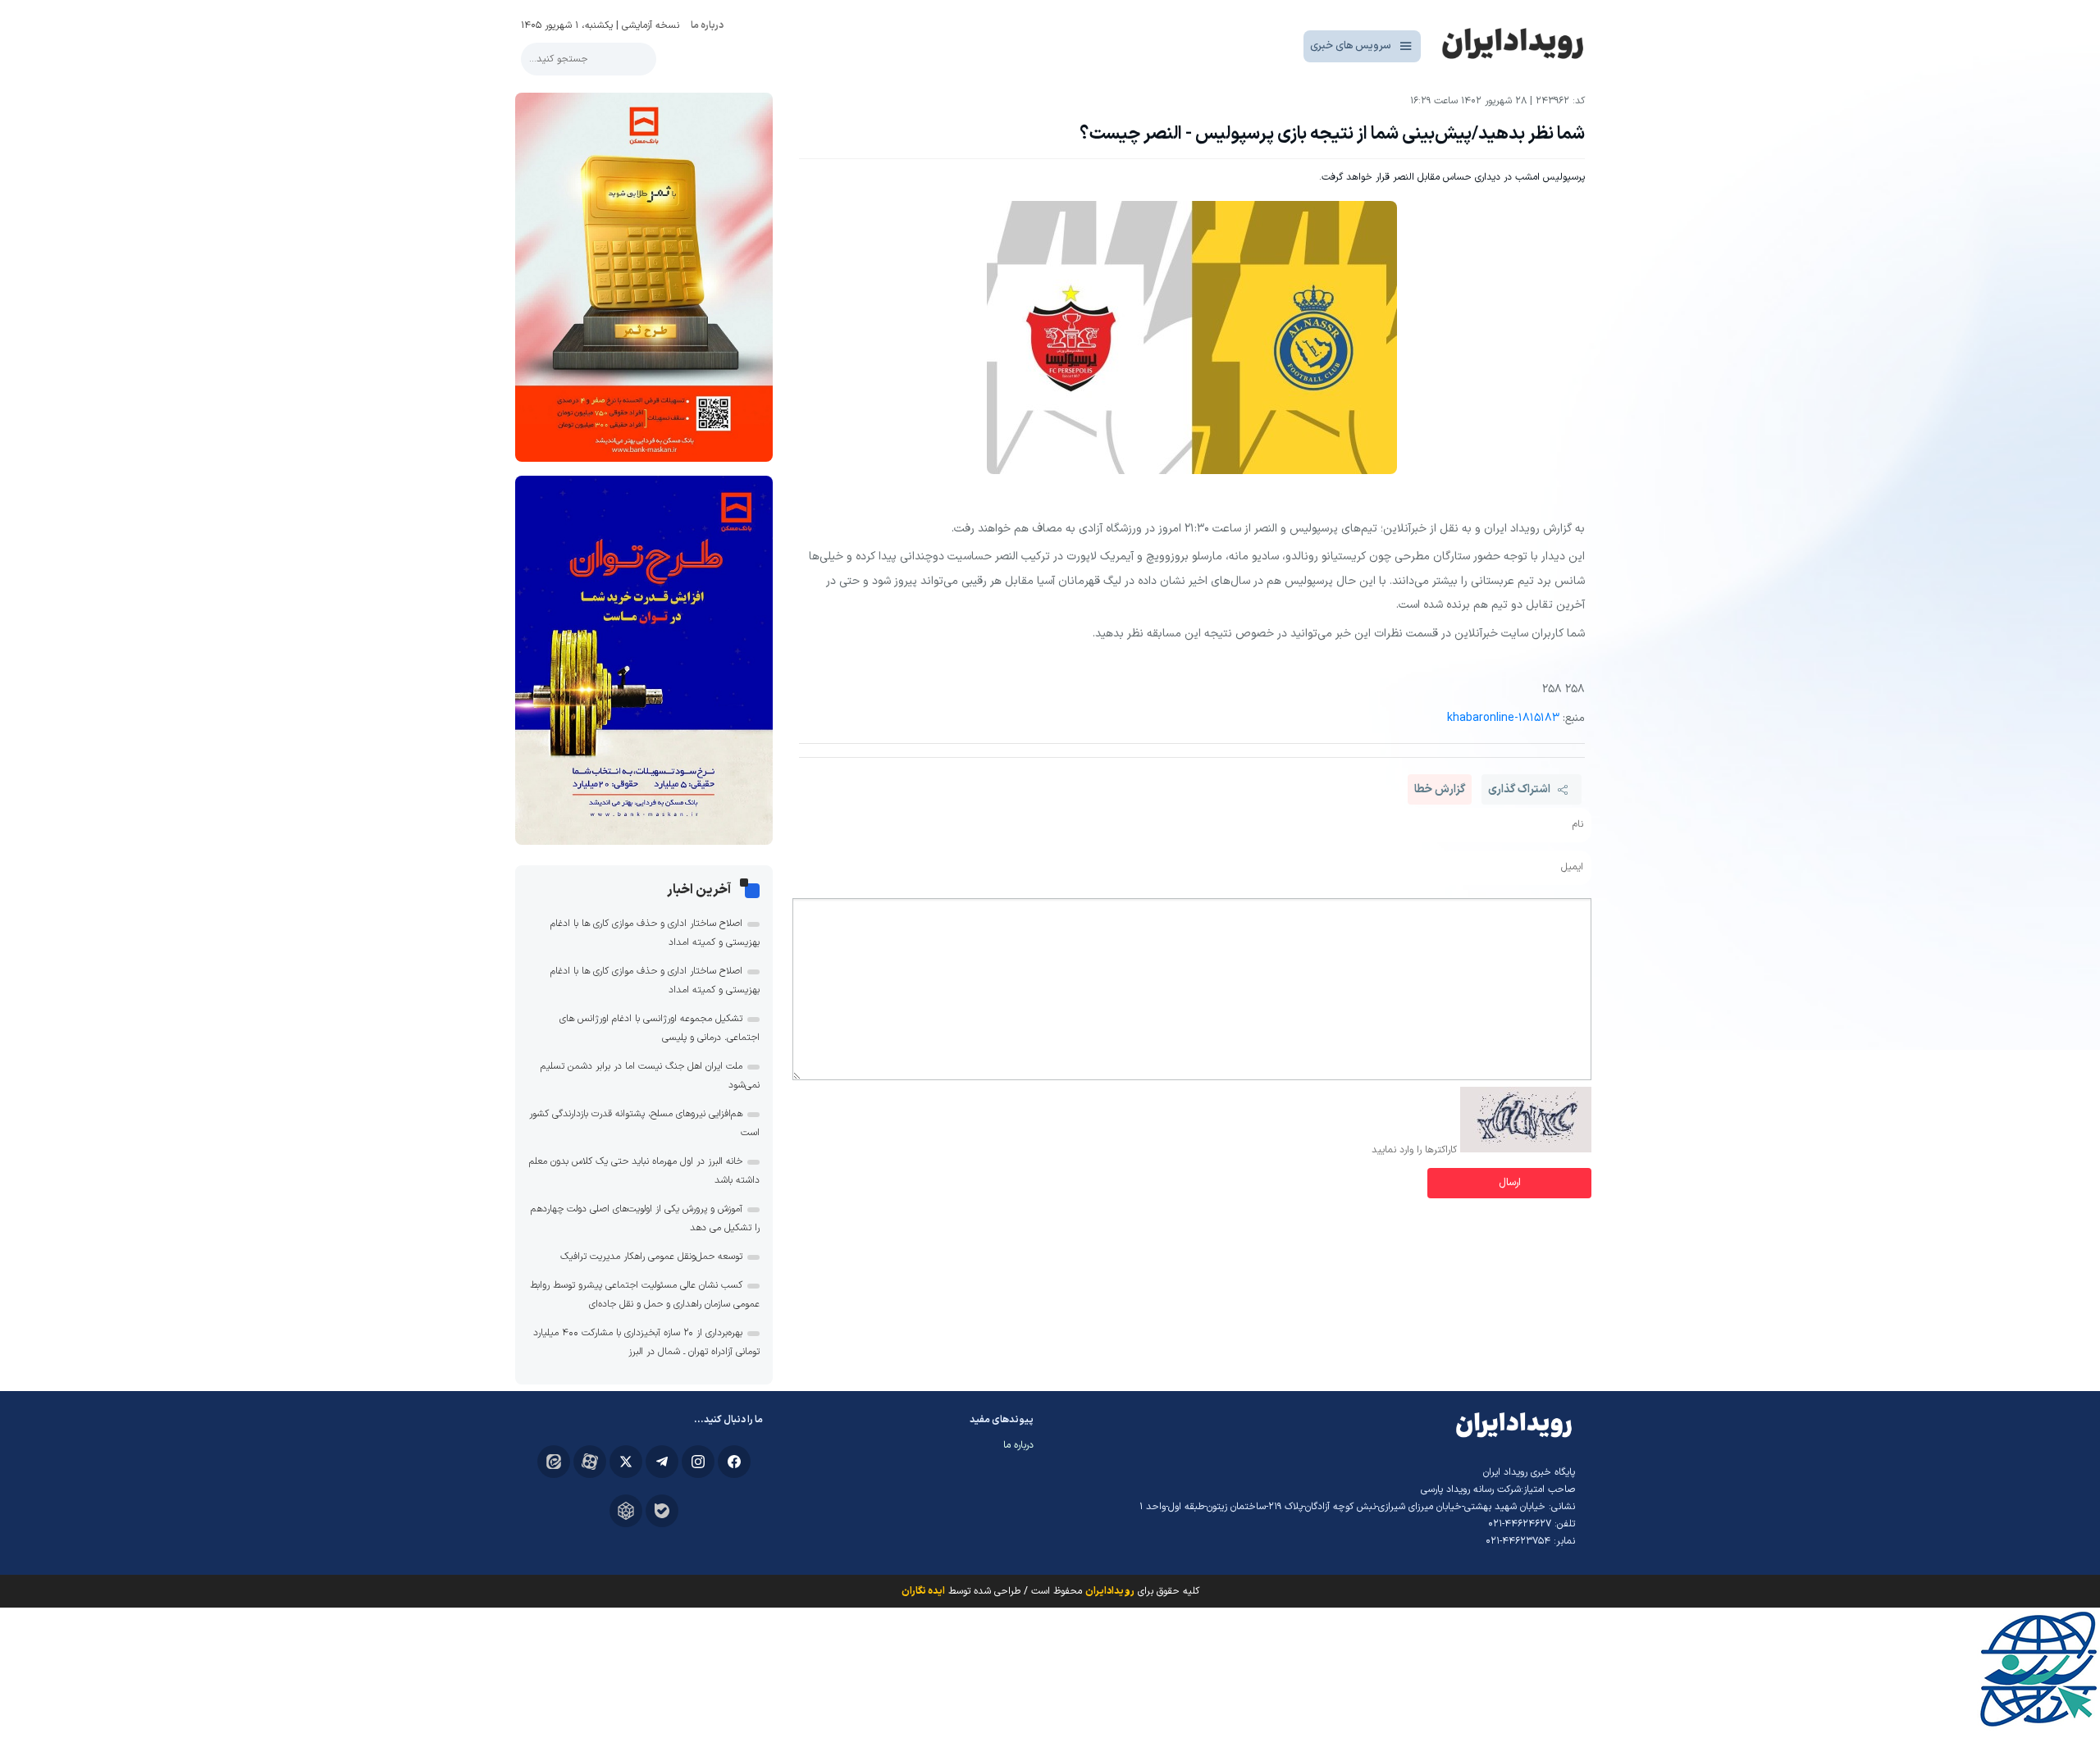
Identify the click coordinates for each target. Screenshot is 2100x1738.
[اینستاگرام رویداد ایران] (698, 1462)
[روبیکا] (626, 1511)
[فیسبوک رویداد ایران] (734, 1462)
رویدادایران (1110, 1591)
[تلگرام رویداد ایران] (662, 1462)
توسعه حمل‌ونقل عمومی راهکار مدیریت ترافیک (651, 1257)
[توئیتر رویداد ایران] (626, 1462)
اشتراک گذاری (1519, 789)
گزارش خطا (1440, 789)
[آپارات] (590, 1462)
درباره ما (707, 25)
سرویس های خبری (1351, 46)
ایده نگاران (923, 1591)
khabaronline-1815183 (1503, 718)
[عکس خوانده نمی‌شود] (1526, 1150)
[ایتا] (554, 1462)
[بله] (662, 1511)
